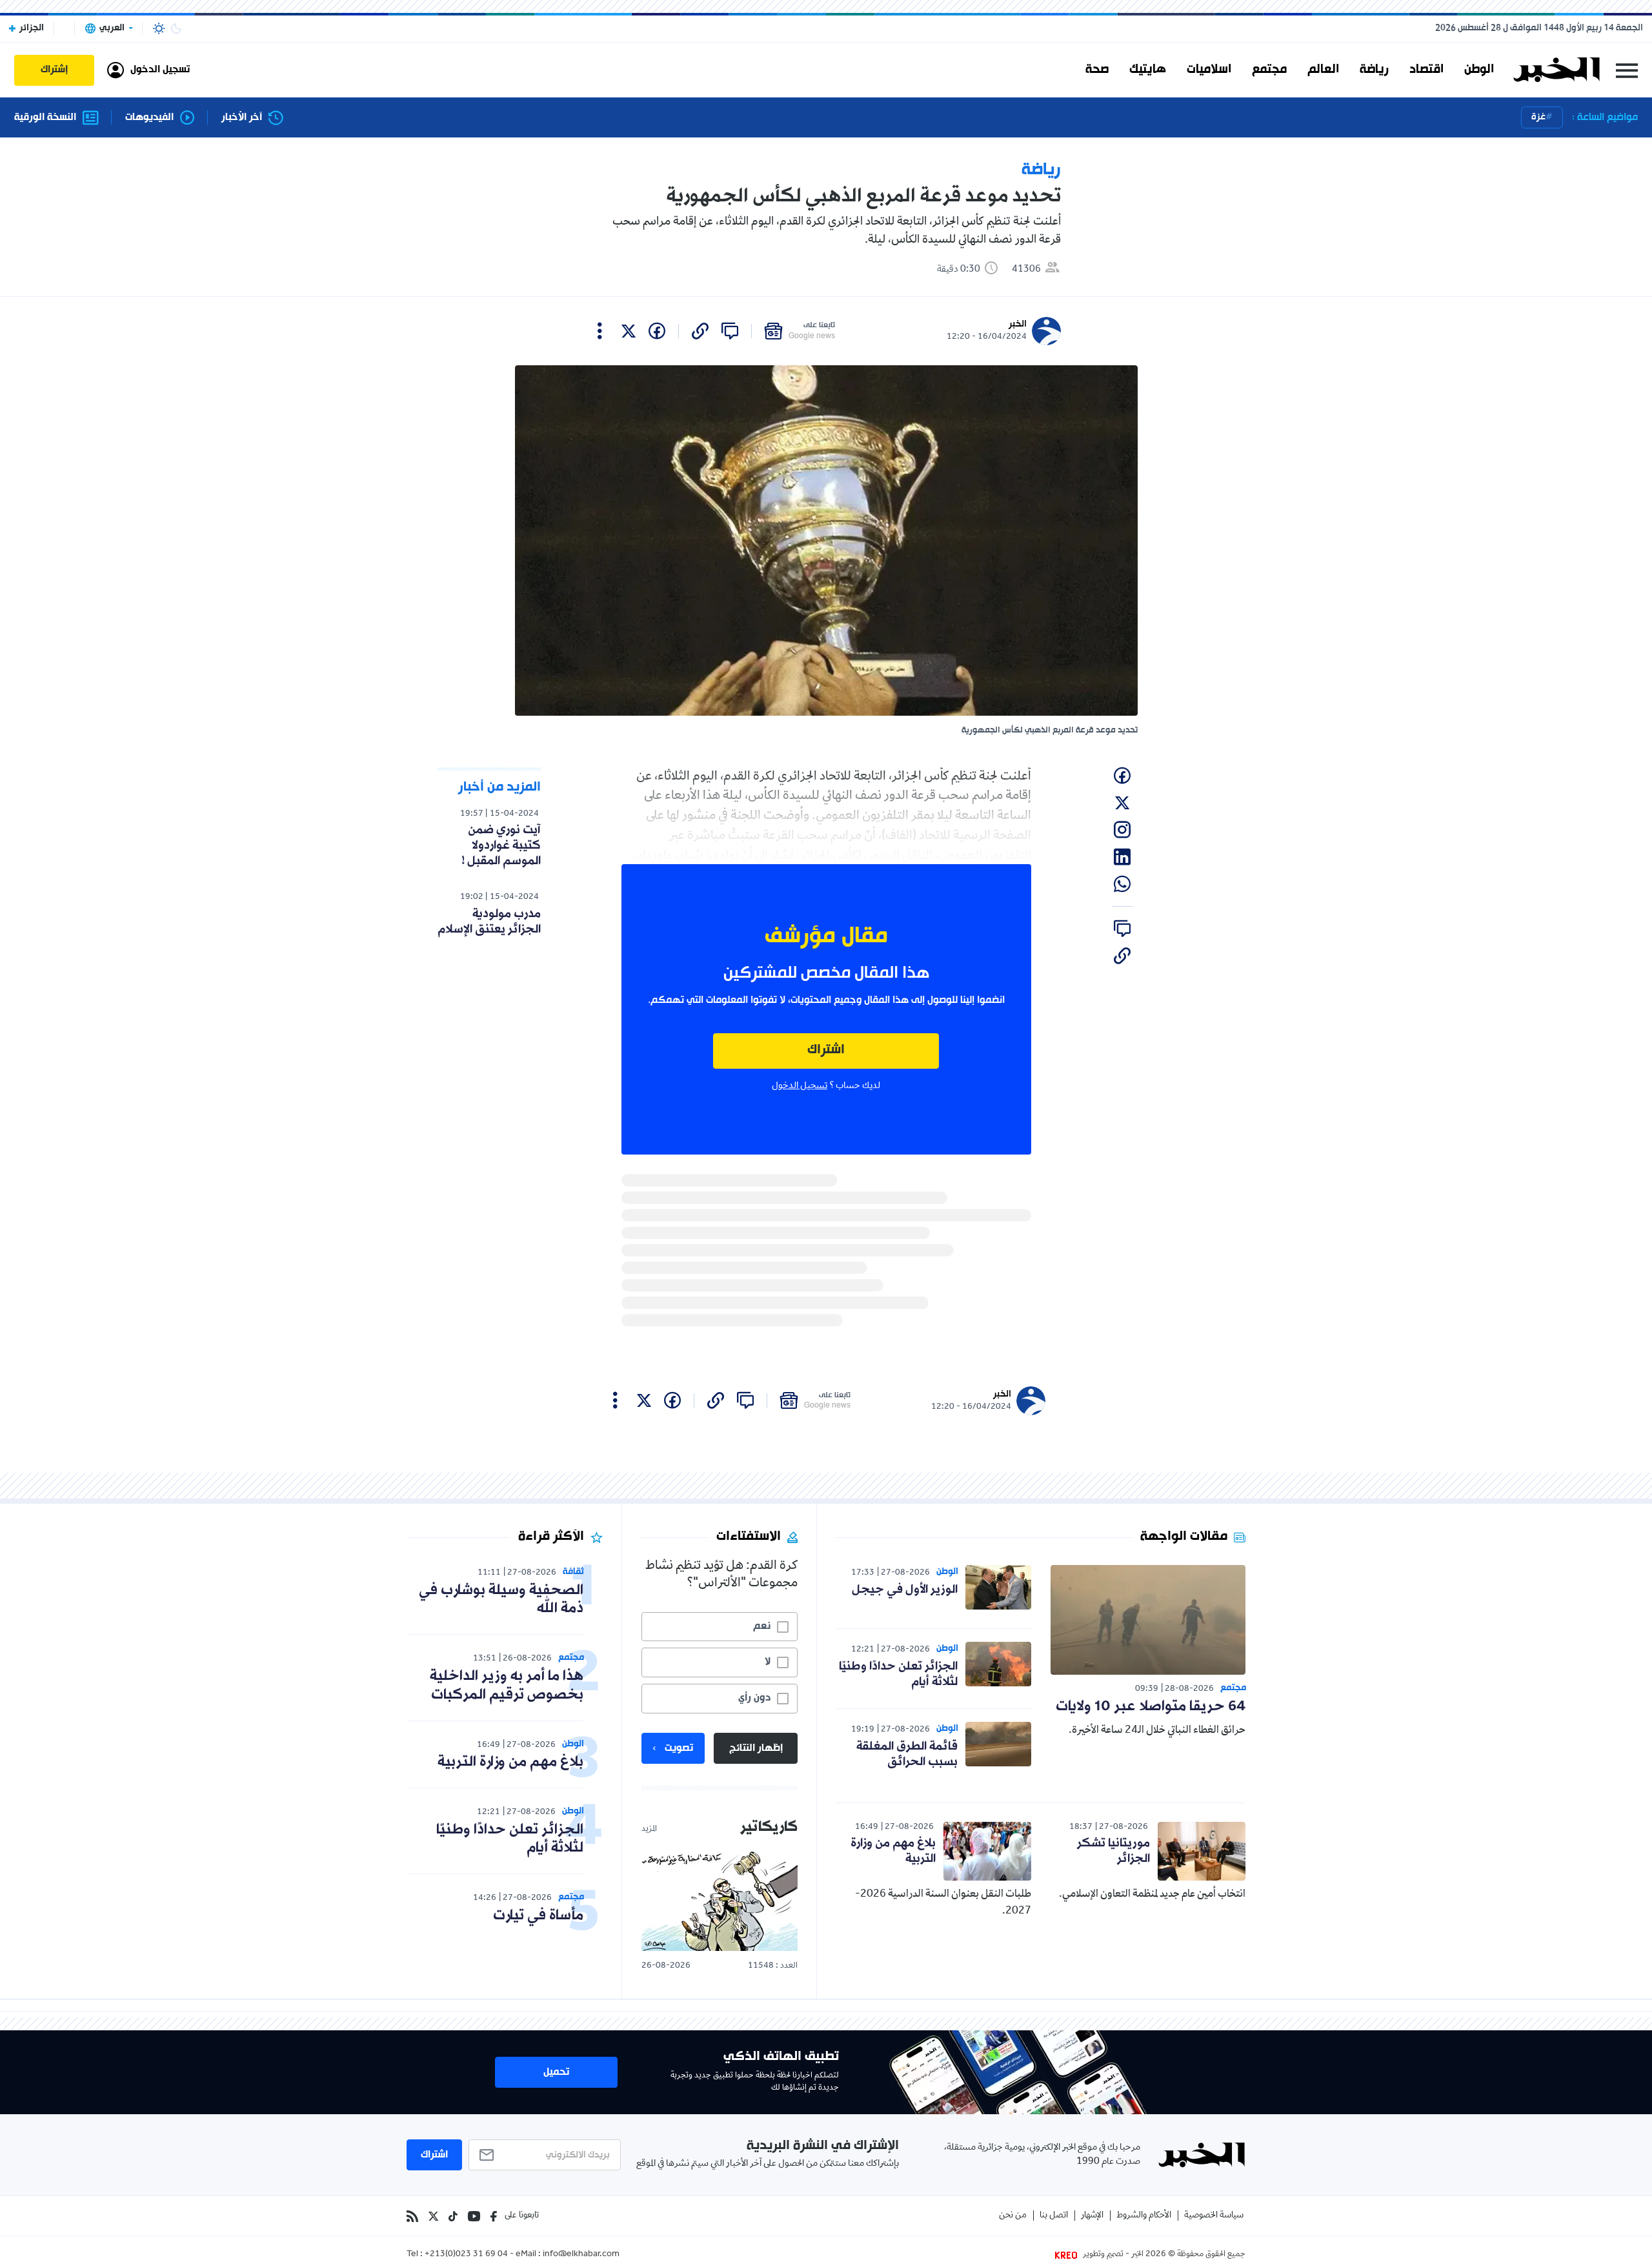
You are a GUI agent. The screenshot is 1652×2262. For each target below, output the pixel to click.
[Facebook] (494, 2216)
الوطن (1479, 70)
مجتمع (1269, 70)
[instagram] (1122, 830)
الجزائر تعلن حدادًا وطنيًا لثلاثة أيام (898, 1674)
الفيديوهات (149, 118)
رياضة (1374, 70)
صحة (1097, 70)
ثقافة (573, 1572)
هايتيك (1148, 70)
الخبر (1018, 324)
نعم (762, 1626)
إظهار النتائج (756, 1748)
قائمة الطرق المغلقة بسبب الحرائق (907, 1754)
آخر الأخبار (242, 118)
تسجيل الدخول (800, 1086)
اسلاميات (1209, 70)
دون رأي (754, 1698)
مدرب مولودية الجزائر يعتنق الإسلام (489, 922)
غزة (1538, 117)
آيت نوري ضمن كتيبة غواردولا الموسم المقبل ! (501, 845)
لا (768, 1662)
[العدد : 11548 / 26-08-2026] (720, 1900)
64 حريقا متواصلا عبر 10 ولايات (1151, 1707)
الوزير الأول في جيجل (905, 1590)
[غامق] (176, 28)
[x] (629, 331)
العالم (1323, 70)
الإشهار (1092, 2216)
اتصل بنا (1054, 2216)
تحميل (556, 2072)
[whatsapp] (1122, 884)
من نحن (1013, 2216)
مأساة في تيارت (538, 1916)
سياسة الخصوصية (1214, 2216)
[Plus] (600, 331)
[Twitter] (433, 2216)
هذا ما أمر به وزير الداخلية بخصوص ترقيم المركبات (507, 1686)
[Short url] (700, 331)
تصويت (679, 1748)
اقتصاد (1426, 70)
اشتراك (826, 1050)
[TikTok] (453, 2216)
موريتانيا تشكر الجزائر (1113, 1851)
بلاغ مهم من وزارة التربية (893, 1851)
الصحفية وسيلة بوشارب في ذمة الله (501, 1600)
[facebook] (657, 331)
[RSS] (412, 2216)
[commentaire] (730, 331)
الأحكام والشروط (1144, 2216)
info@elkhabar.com (581, 2255)
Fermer (1627, 70)
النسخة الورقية (45, 118)
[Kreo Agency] (1068, 2255)
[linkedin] (1122, 857)
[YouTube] (474, 2216)
